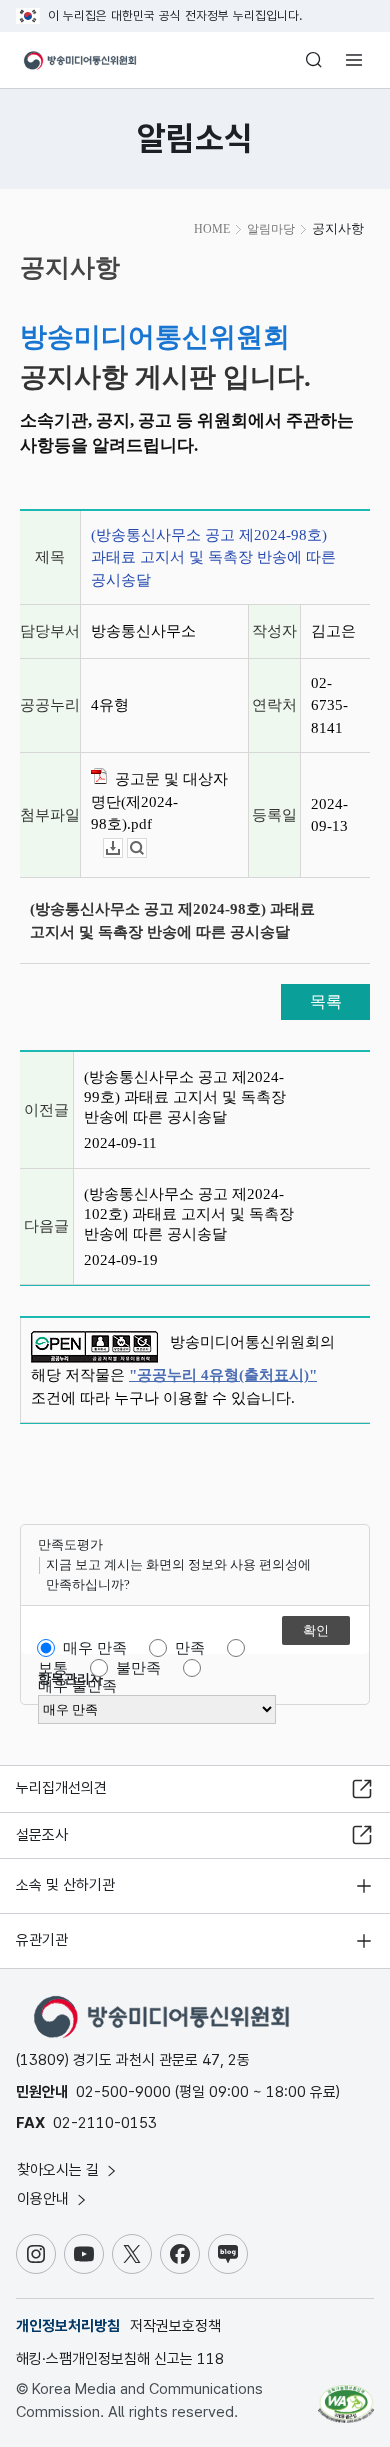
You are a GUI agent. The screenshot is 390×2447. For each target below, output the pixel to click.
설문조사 (42, 1835)
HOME (212, 229)
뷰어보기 (146, 848)
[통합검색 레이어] (314, 60)
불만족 (138, 1668)
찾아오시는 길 (60, 2170)
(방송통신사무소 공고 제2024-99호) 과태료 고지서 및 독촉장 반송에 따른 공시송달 (185, 1097)
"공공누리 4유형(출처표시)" (223, 1375)
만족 (190, 1648)
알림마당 (271, 229)
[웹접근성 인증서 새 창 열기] (346, 2396)
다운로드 (122, 848)
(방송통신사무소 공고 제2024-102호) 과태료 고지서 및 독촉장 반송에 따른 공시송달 (189, 1214)
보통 (53, 1668)
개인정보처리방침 (68, 2326)
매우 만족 (95, 1648)
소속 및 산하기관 (65, 1885)
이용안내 (45, 2199)
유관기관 (42, 1940)
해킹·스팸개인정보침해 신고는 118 (120, 2359)
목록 (326, 1001)
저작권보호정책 (175, 2326)
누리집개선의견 (61, 1788)
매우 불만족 (77, 1686)
